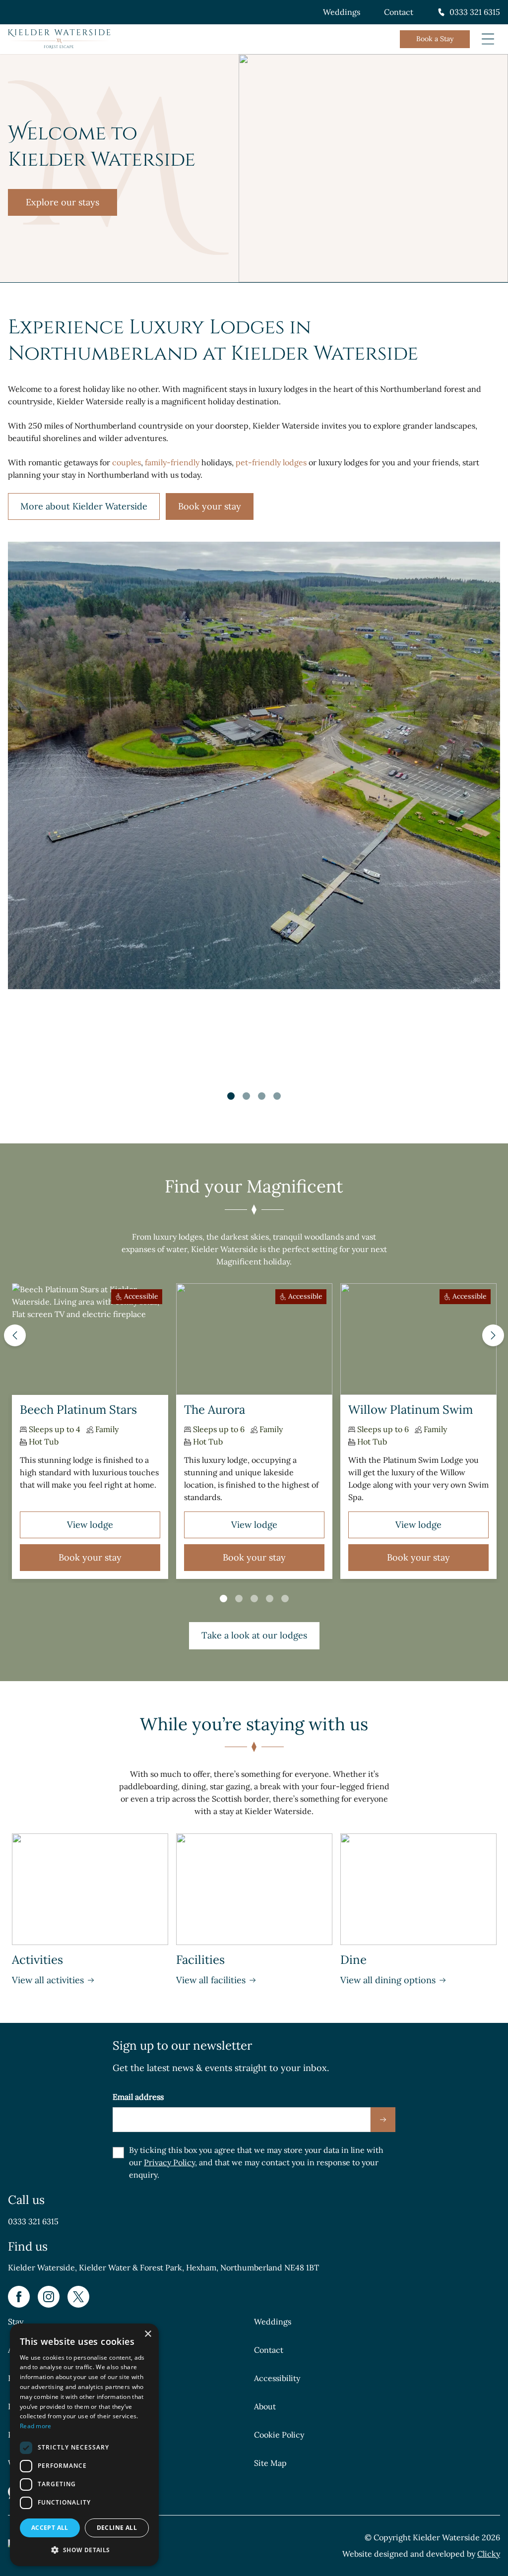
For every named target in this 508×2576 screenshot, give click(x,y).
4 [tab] (277, 1096)
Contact (399, 12)
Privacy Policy (169, 2162)
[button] (84, 2550)
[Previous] (15, 1335)
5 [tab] (285, 1599)
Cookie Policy (279, 2435)
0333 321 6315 (475, 12)
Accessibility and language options (92, 2492)
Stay (16, 2322)
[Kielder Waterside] (59, 39)
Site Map (270, 2463)
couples (127, 462)
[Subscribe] (383, 2120)
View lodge (90, 1525)
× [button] (148, 2334)
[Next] (493, 1335)
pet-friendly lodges (271, 462)
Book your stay (210, 506)
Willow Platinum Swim (411, 1410)
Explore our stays (63, 202)
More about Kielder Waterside (84, 506)
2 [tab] (246, 1096)
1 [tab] (231, 1096)
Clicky (489, 2554)
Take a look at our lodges (254, 1635)
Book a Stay (435, 39)
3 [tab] (262, 1096)
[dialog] (84, 2445)
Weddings (342, 12)
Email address (138, 2097)
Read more (36, 2426)
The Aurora (215, 1410)
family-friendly (172, 462)
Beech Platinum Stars (78, 1410)
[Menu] (488, 39)
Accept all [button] (50, 2528)
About (265, 2406)
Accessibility (277, 2378)
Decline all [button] (117, 2528)
